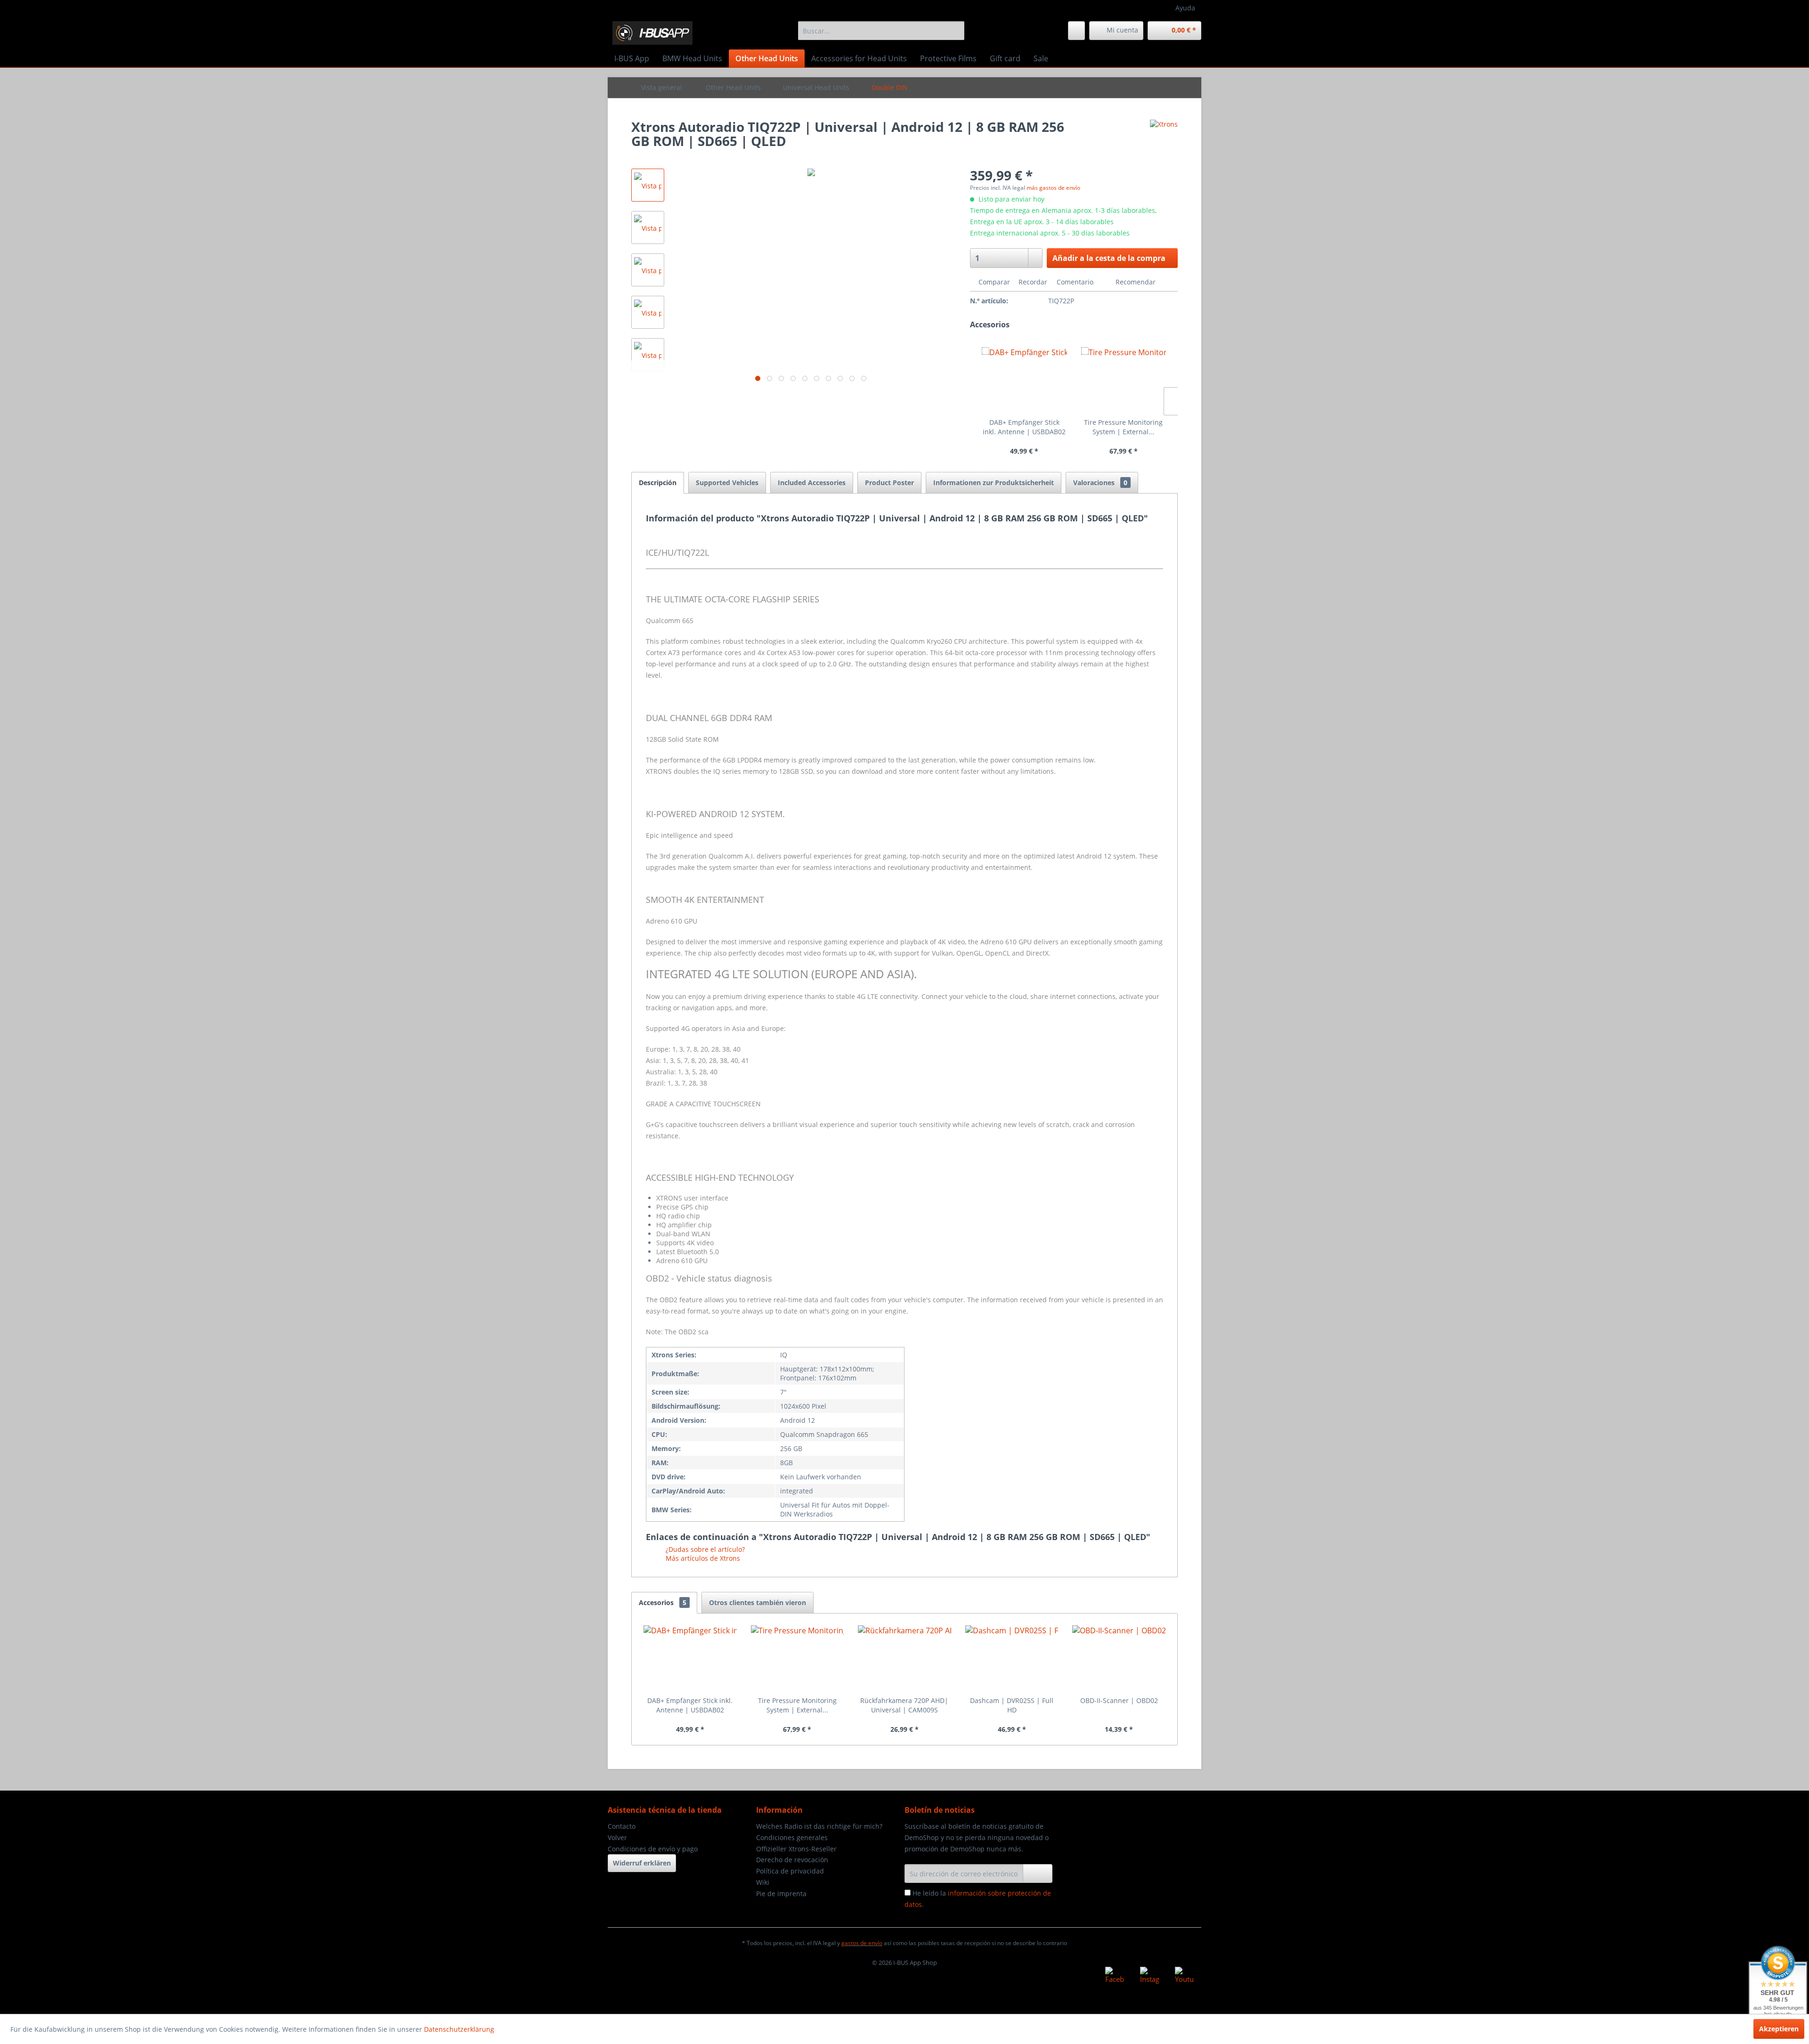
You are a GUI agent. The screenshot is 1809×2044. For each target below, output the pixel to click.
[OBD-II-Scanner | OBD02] (1119, 1658)
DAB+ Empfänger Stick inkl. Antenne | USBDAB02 (1024, 427)
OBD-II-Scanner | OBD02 (1119, 1700)
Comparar (993, 282)
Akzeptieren (1779, 2029)
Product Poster (889, 483)
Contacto (622, 1826)
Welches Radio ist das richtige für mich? (819, 1826)
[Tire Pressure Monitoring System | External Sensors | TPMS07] (1124, 380)
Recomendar (1135, 282)
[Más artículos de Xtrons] (1164, 136)
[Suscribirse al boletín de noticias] (1038, 1874)
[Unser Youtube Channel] (1184, 1976)
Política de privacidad (790, 1871)
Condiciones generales (792, 1837)
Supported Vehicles (727, 483)
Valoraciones (1100, 483)
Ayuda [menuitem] (1185, 8)
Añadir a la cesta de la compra (1109, 258)
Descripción (658, 483)
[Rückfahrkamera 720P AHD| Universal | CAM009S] (904, 1658)
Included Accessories (812, 483)
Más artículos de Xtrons (702, 1558)
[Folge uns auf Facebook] (1115, 1976)
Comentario (1075, 282)
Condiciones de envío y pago (653, 1849)
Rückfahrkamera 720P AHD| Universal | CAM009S (904, 1705)
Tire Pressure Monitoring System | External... (1123, 427)
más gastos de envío (1053, 188)
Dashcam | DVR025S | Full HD (1012, 1705)
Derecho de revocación (792, 1860)
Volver (617, 1837)
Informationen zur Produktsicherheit (994, 483)
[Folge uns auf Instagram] (1149, 1976)
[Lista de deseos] (1076, 31)
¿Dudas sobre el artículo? (704, 1549)
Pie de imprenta (781, 1894)
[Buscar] (956, 31)
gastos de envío (862, 1943)
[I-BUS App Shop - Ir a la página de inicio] (652, 33)
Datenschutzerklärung (459, 2029)
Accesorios (663, 1602)
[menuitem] (881, 31)
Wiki (763, 1882)
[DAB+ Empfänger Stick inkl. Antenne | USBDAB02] (1024, 380)
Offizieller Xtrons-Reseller (796, 1849)
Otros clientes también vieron (758, 1602)
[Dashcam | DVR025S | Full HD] (1012, 1658)
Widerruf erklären (642, 1863)
